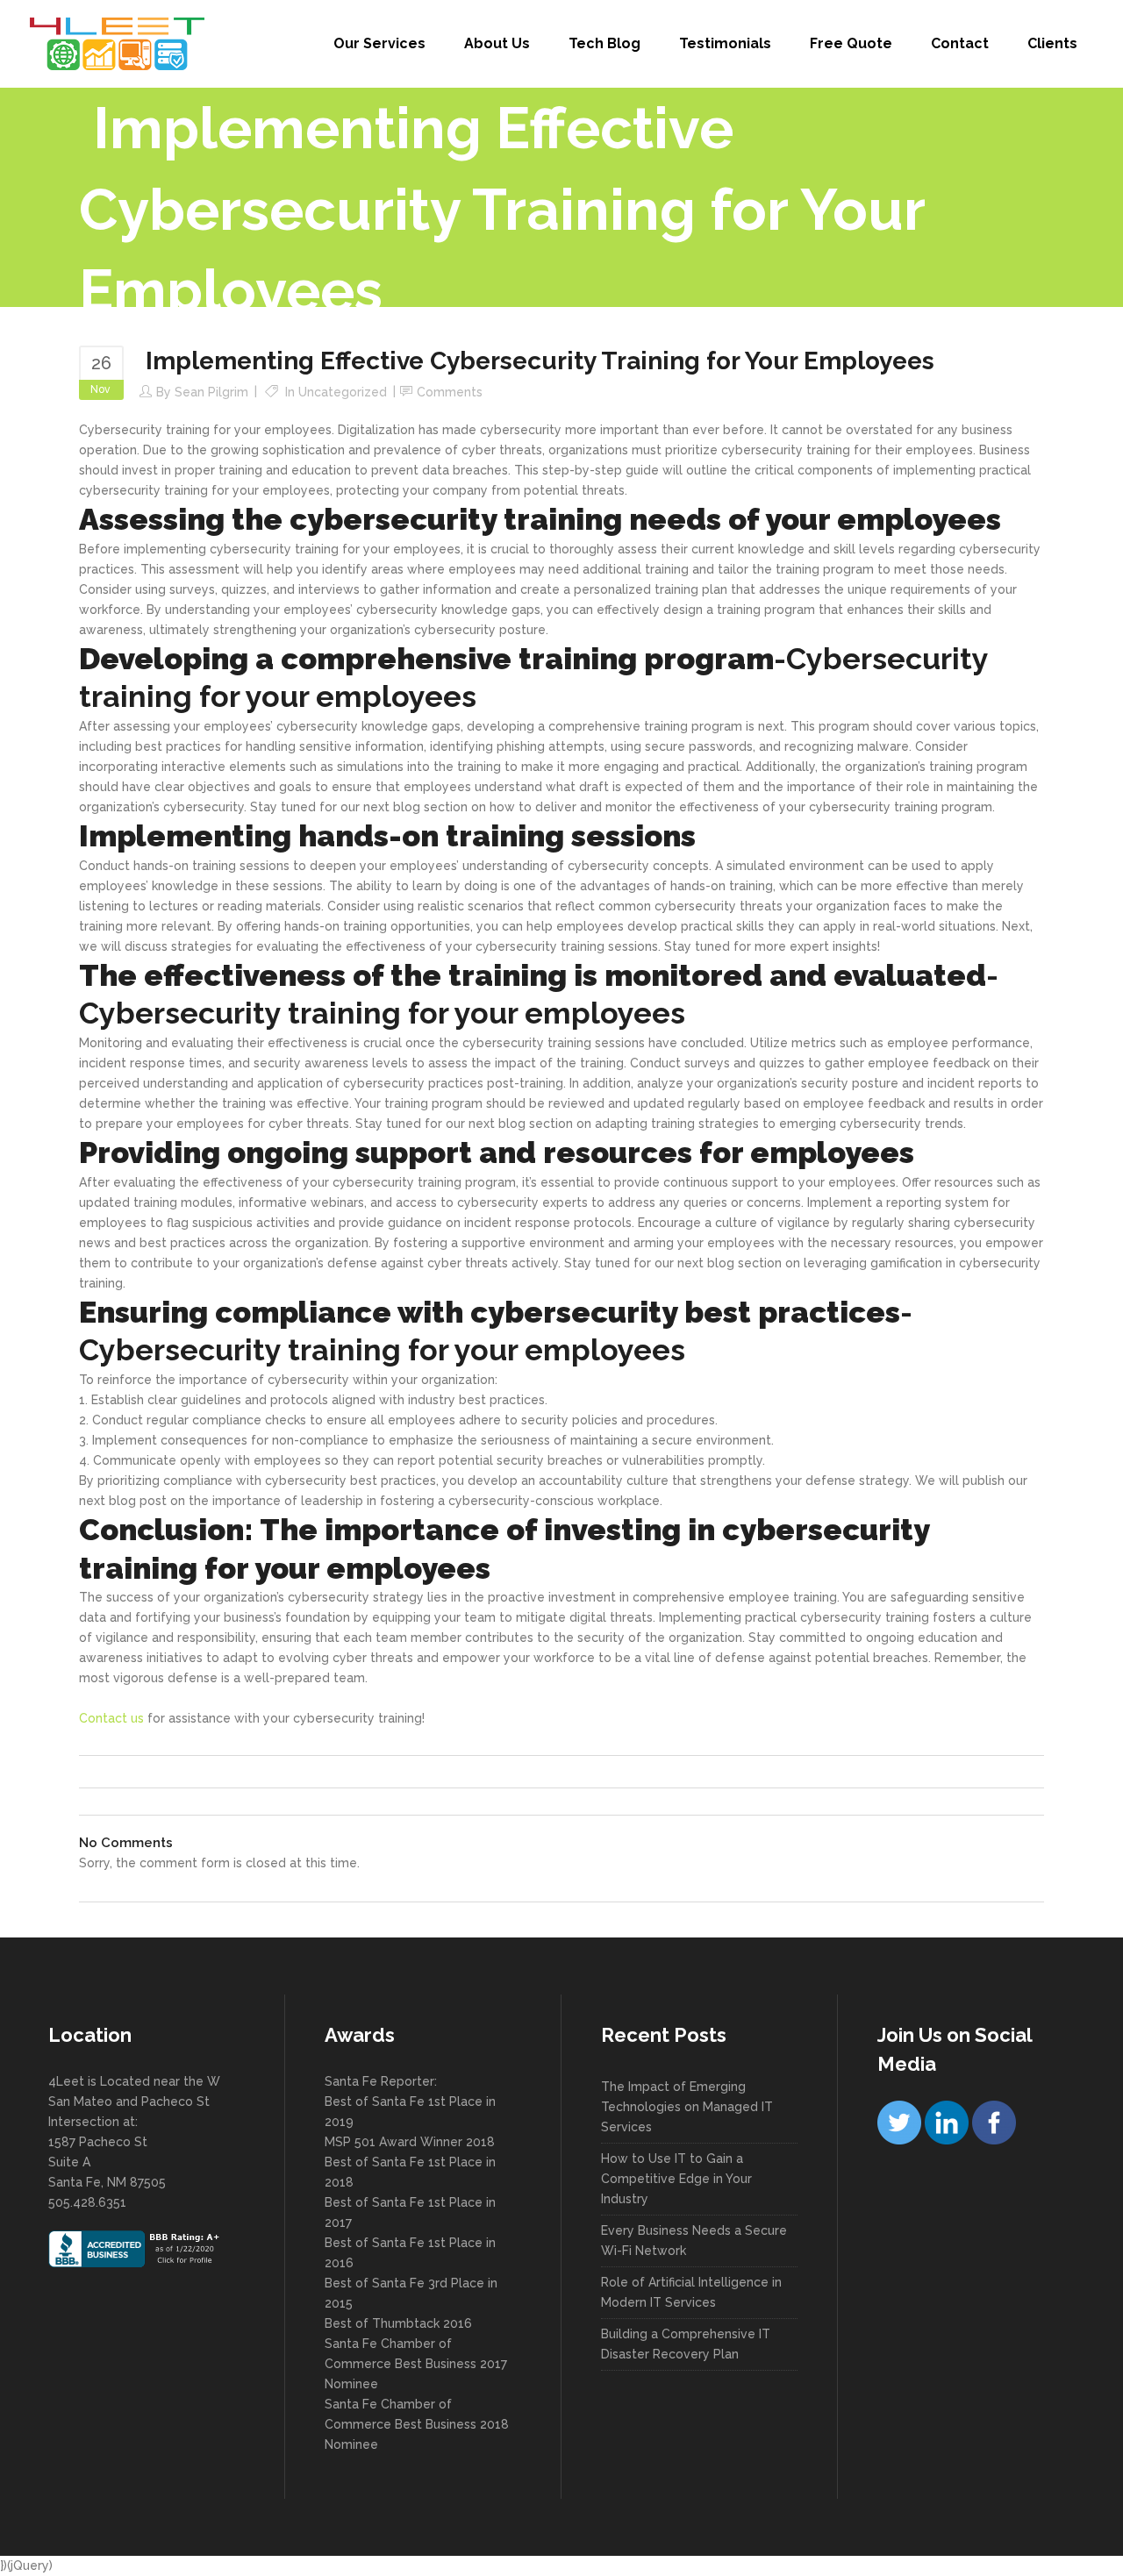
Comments (450, 392)
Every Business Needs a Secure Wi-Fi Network (694, 2241)
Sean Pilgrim (211, 392)
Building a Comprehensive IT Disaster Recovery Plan (686, 2344)
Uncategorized (343, 392)
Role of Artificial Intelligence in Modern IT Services (691, 2292)
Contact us (111, 1718)
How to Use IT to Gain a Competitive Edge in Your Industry (676, 2179)
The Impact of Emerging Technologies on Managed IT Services (687, 2107)
